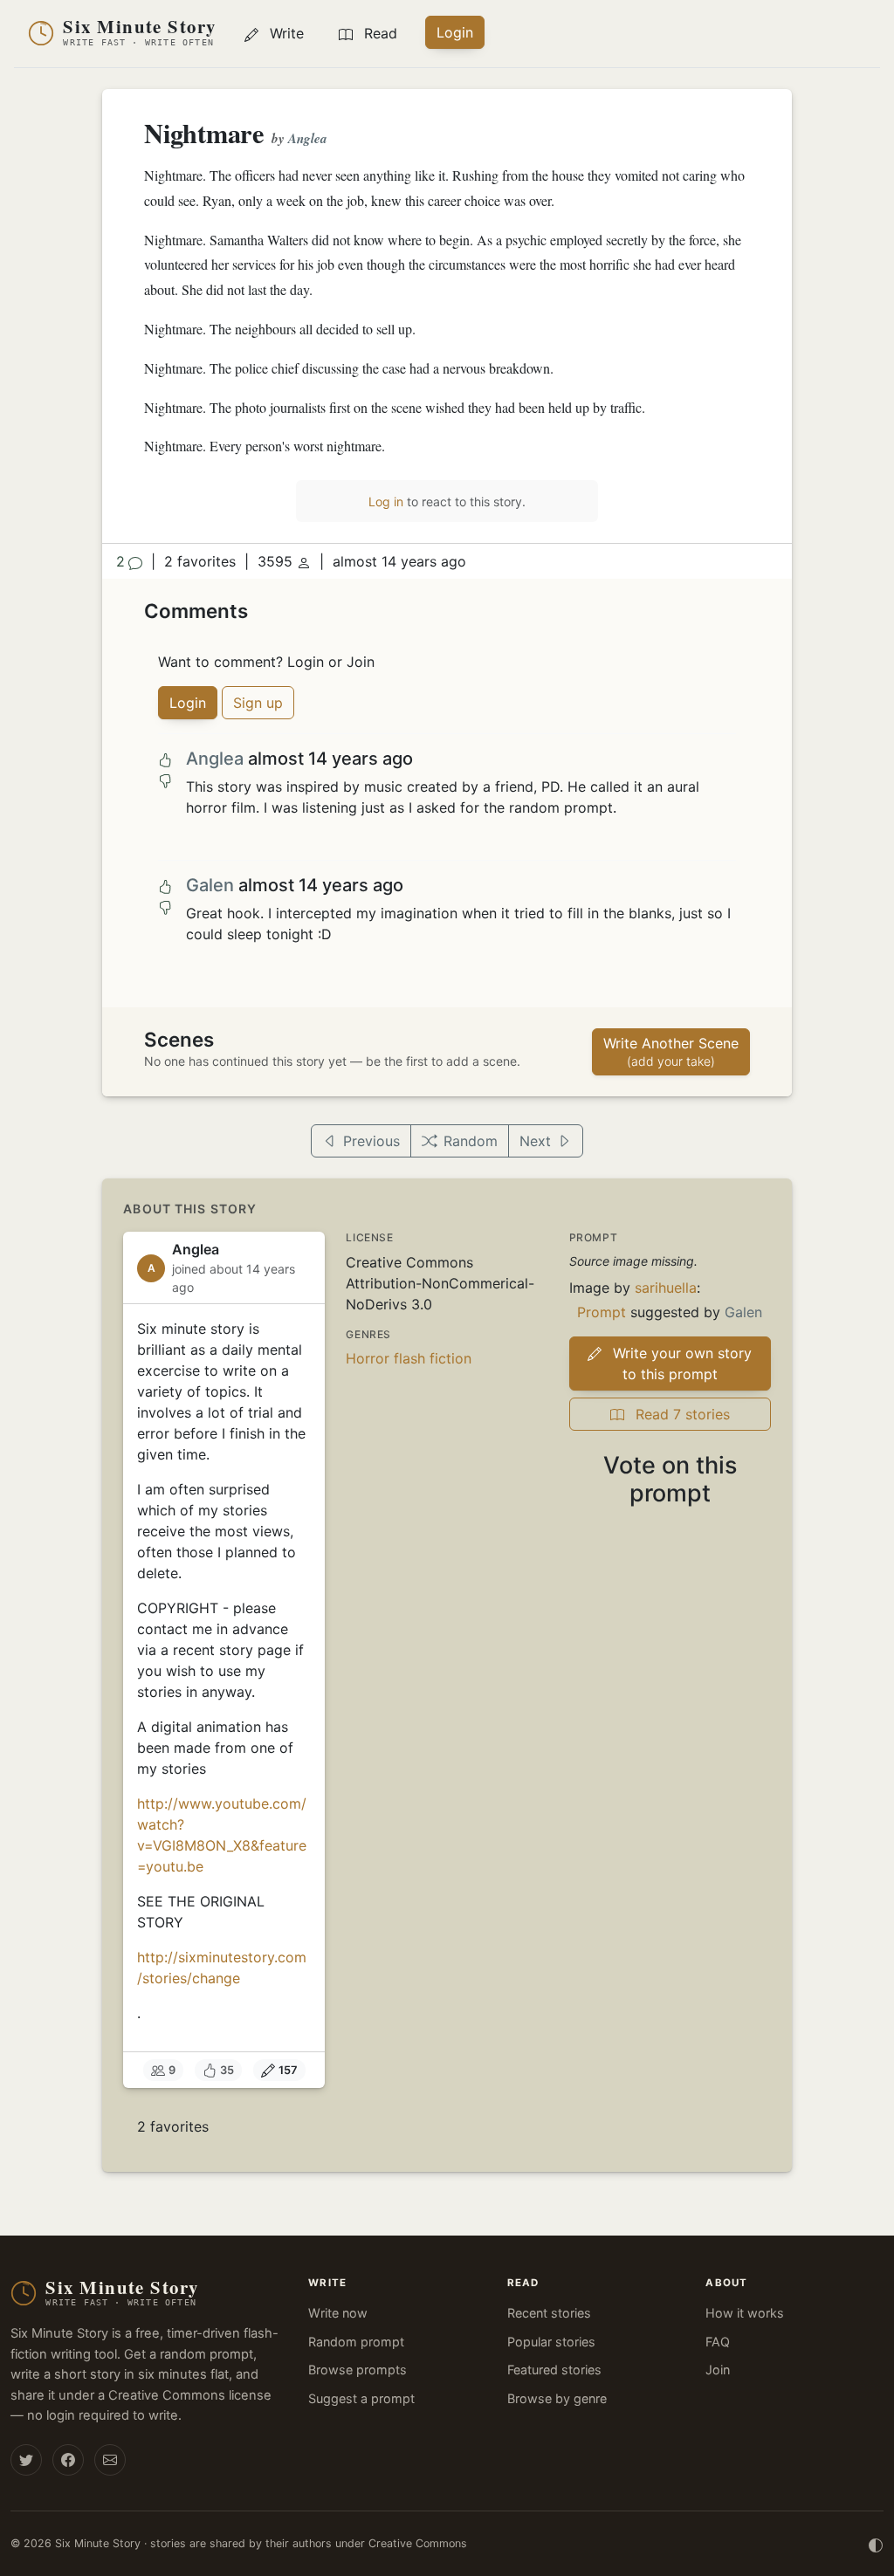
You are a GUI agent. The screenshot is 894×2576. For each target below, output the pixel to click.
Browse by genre (557, 2398)
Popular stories (551, 2342)
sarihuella (666, 1288)
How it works (745, 2313)
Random (471, 1141)
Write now (338, 2313)
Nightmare (204, 133)
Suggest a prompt (361, 2398)
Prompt (602, 1312)
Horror (368, 1358)
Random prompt (356, 2342)
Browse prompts (358, 2370)
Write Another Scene (671, 1051)
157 (288, 2070)
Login (455, 32)
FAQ (718, 2342)
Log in (386, 501)
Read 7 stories (681, 1414)
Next (535, 1141)
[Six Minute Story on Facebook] (68, 2460)
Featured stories (554, 2370)
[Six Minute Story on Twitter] (26, 2460)
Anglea (308, 138)
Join (718, 2370)
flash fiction (433, 1358)
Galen (210, 885)
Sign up (258, 703)
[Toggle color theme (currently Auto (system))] (876, 2544)
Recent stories (549, 2313)
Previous (371, 1141)
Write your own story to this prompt (680, 1364)
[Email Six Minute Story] (110, 2460)
